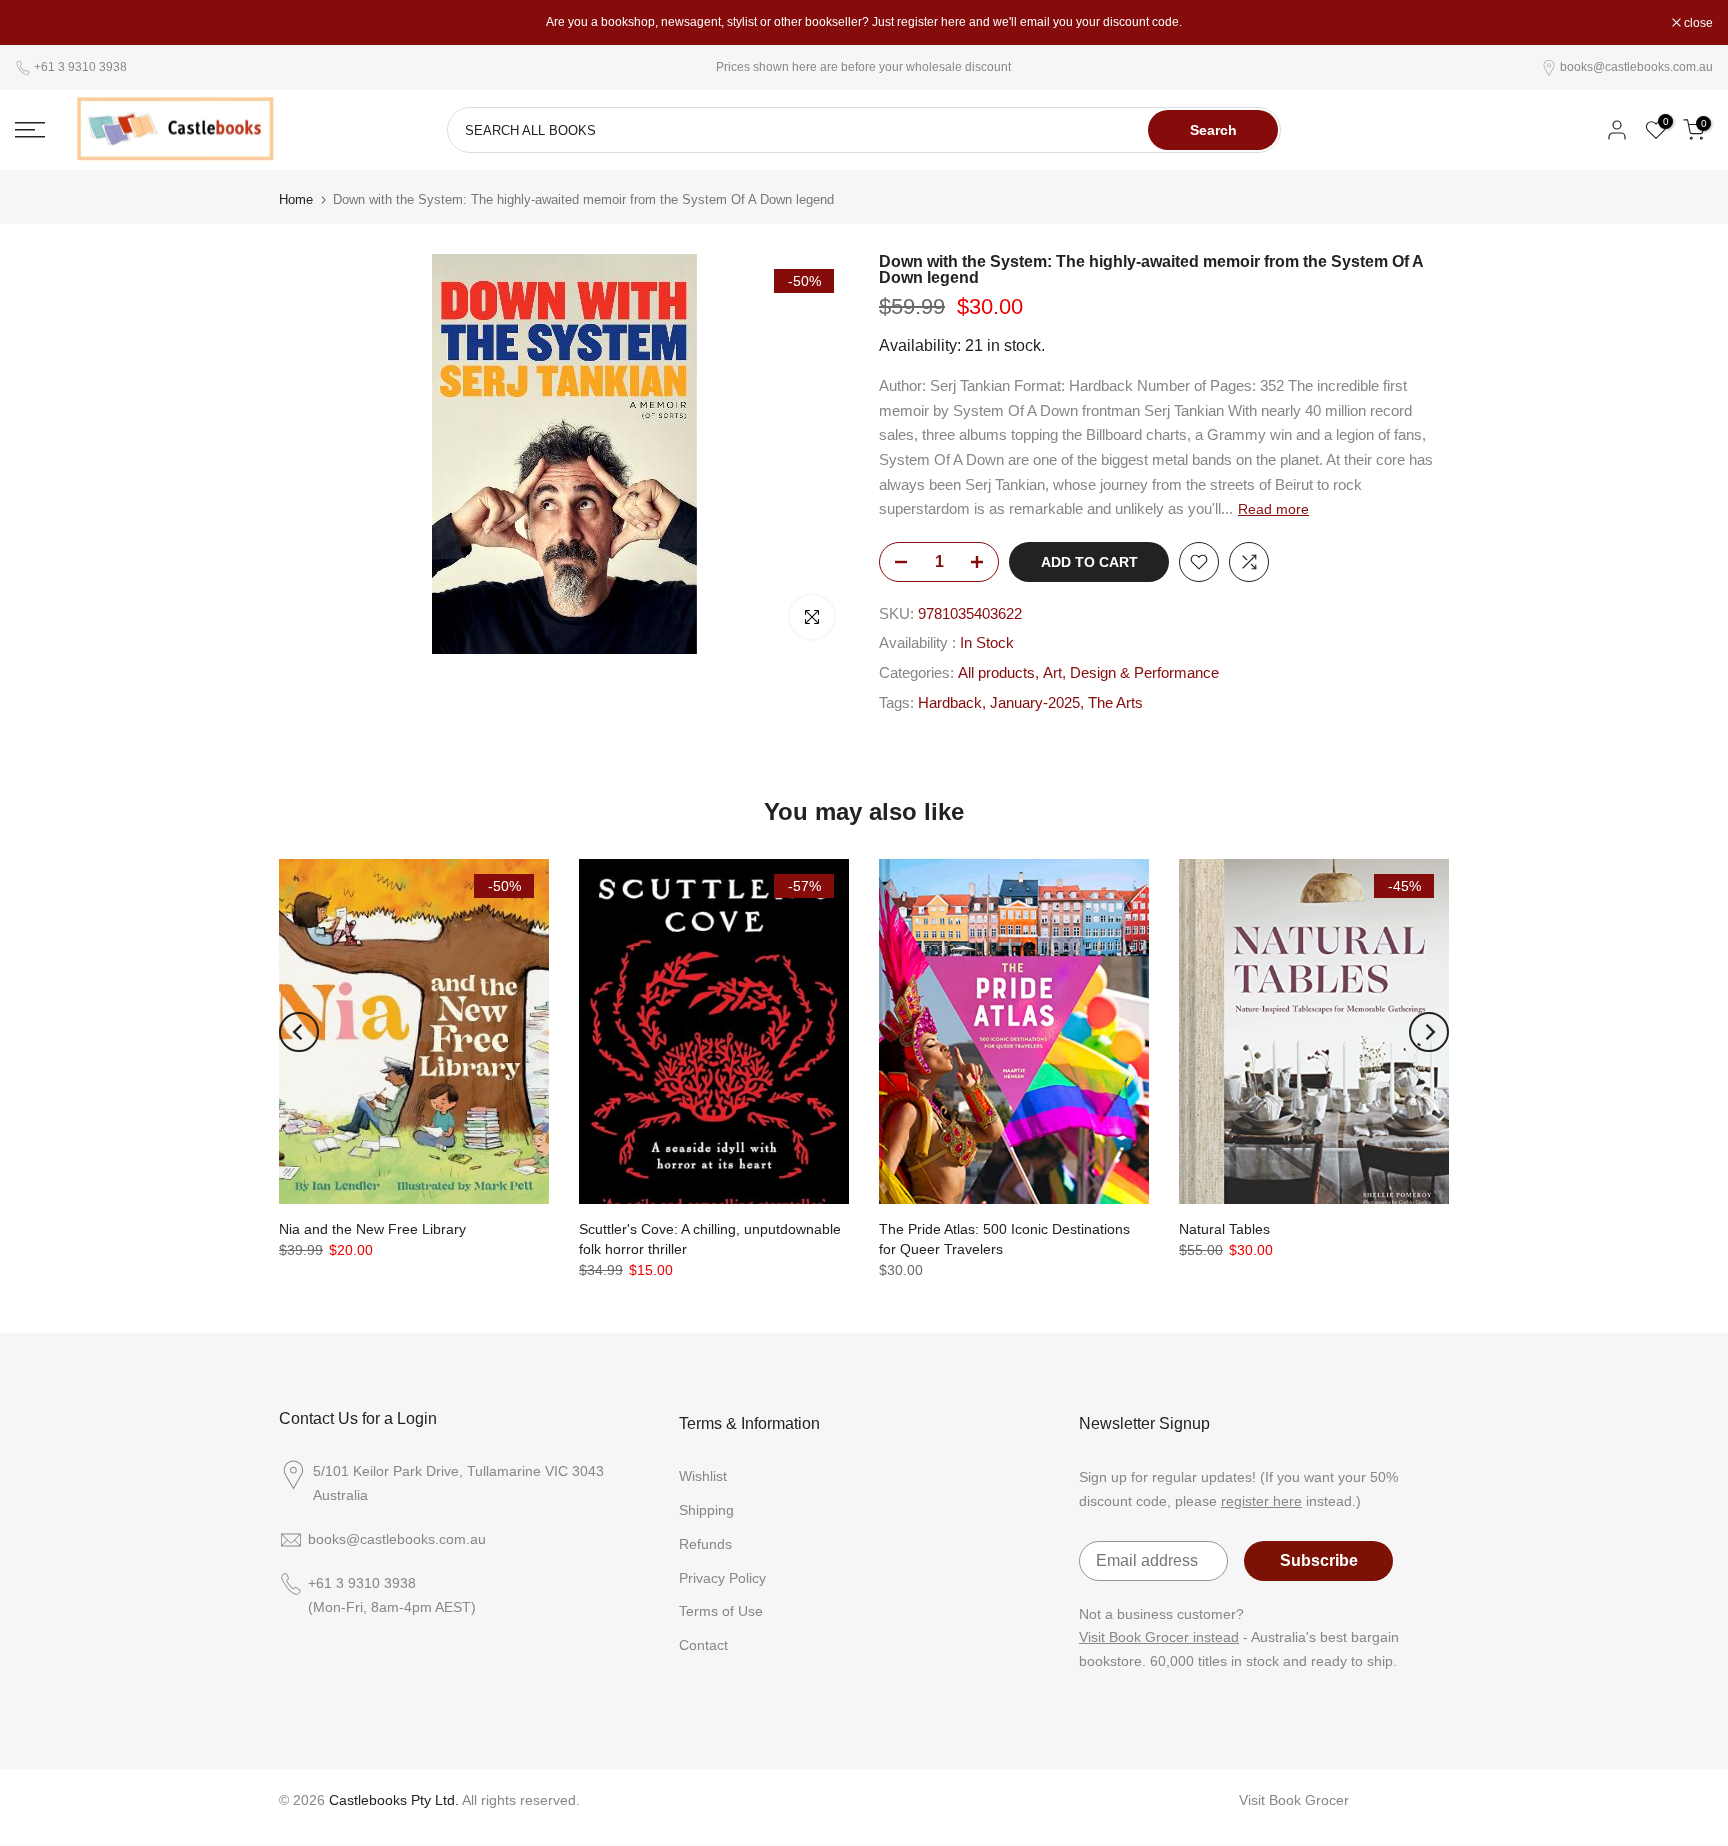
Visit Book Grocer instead (1159, 1637)
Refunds (705, 1544)
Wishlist (703, 1476)
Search (1213, 130)
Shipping (706, 1510)
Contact (703, 1645)
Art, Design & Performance (1131, 673)
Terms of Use (721, 1611)
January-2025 (1035, 703)
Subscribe (1319, 1560)
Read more (1273, 509)
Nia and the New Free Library (372, 1229)
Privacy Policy (722, 1578)
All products (996, 673)
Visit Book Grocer (1294, 1800)
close (40, 23)
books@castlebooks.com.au (1636, 67)
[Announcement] (864, 22)
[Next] (1429, 1032)
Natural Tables (1224, 1229)
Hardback (950, 703)
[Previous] (299, 1032)
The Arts (1115, 703)
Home (296, 199)
